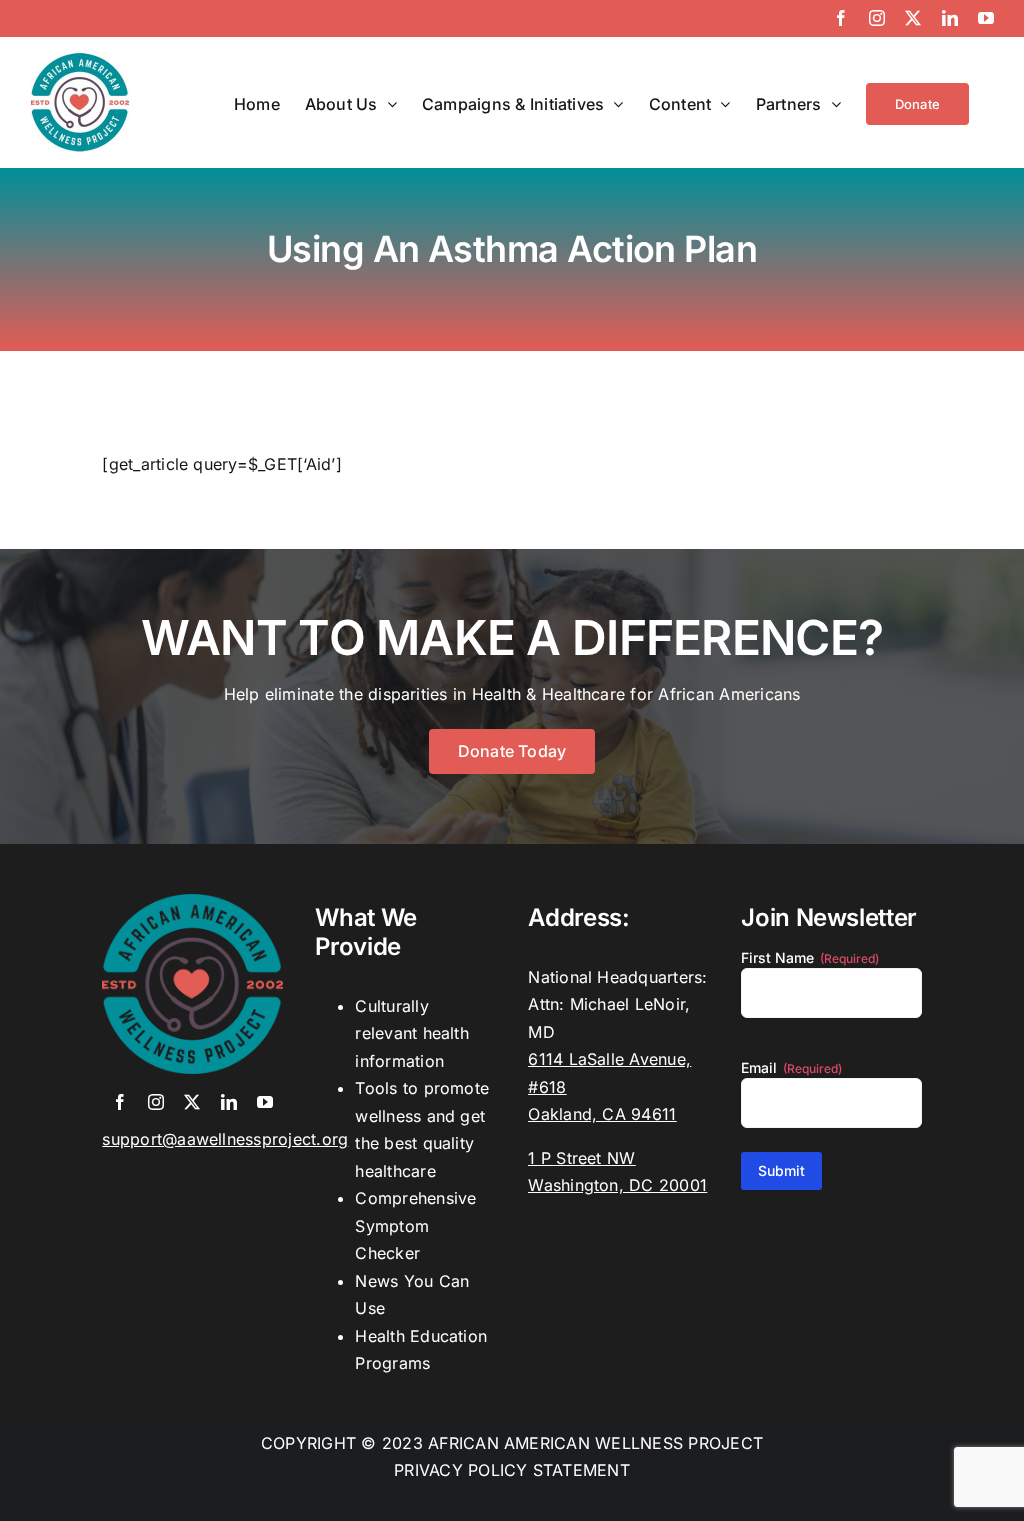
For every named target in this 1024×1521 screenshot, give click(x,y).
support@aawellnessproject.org (225, 1139)
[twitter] (192, 1102)
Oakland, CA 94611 (602, 1114)
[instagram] (156, 1102)
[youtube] (265, 1102)
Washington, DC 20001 (617, 1185)
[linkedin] (229, 1102)
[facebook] (120, 1102)
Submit (781, 1170)
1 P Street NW (581, 1158)
